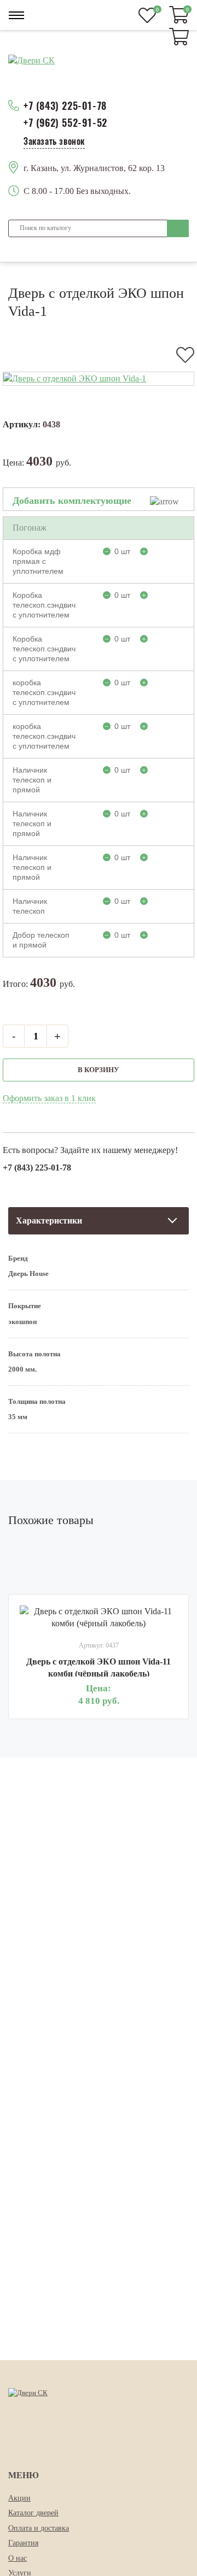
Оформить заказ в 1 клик (49, 1098)
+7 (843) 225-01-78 (65, 106)
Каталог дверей (33, 2513)
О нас (18, 2558)
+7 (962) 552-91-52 (65, 123)
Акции (19, 2498)
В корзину (99, 1070)
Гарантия (23, 2543)
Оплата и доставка (39, 2528)
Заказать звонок (54, 141)
